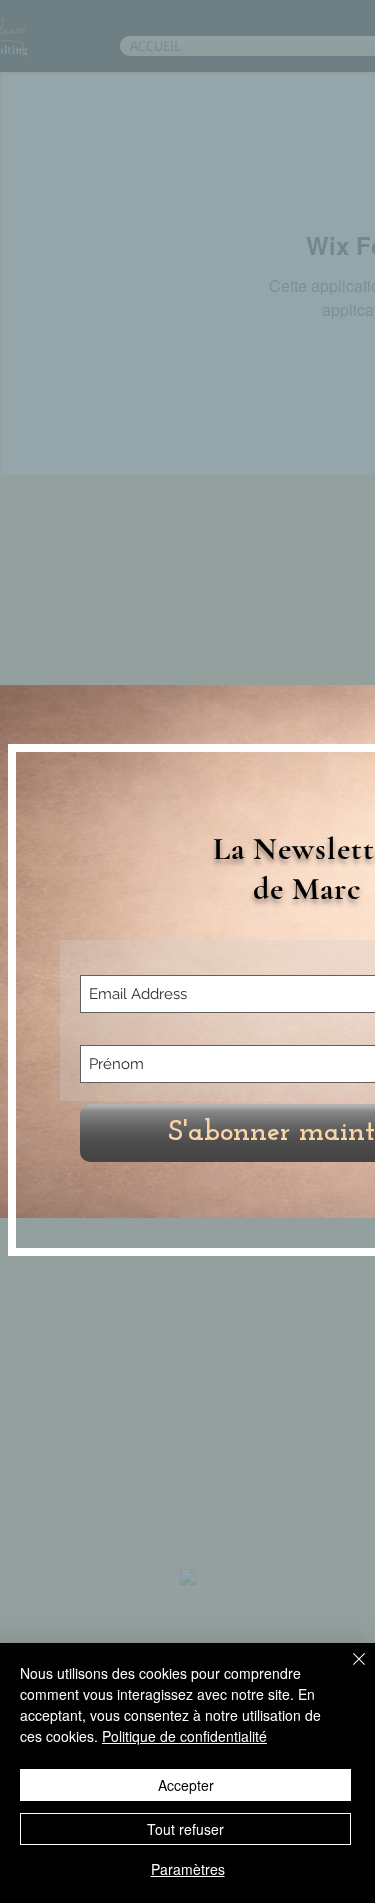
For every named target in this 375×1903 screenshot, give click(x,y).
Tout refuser (185, 1829)
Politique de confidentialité (184, 1736)
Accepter (186, 1785)
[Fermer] (347, 1671)
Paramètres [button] (188, 1869)
